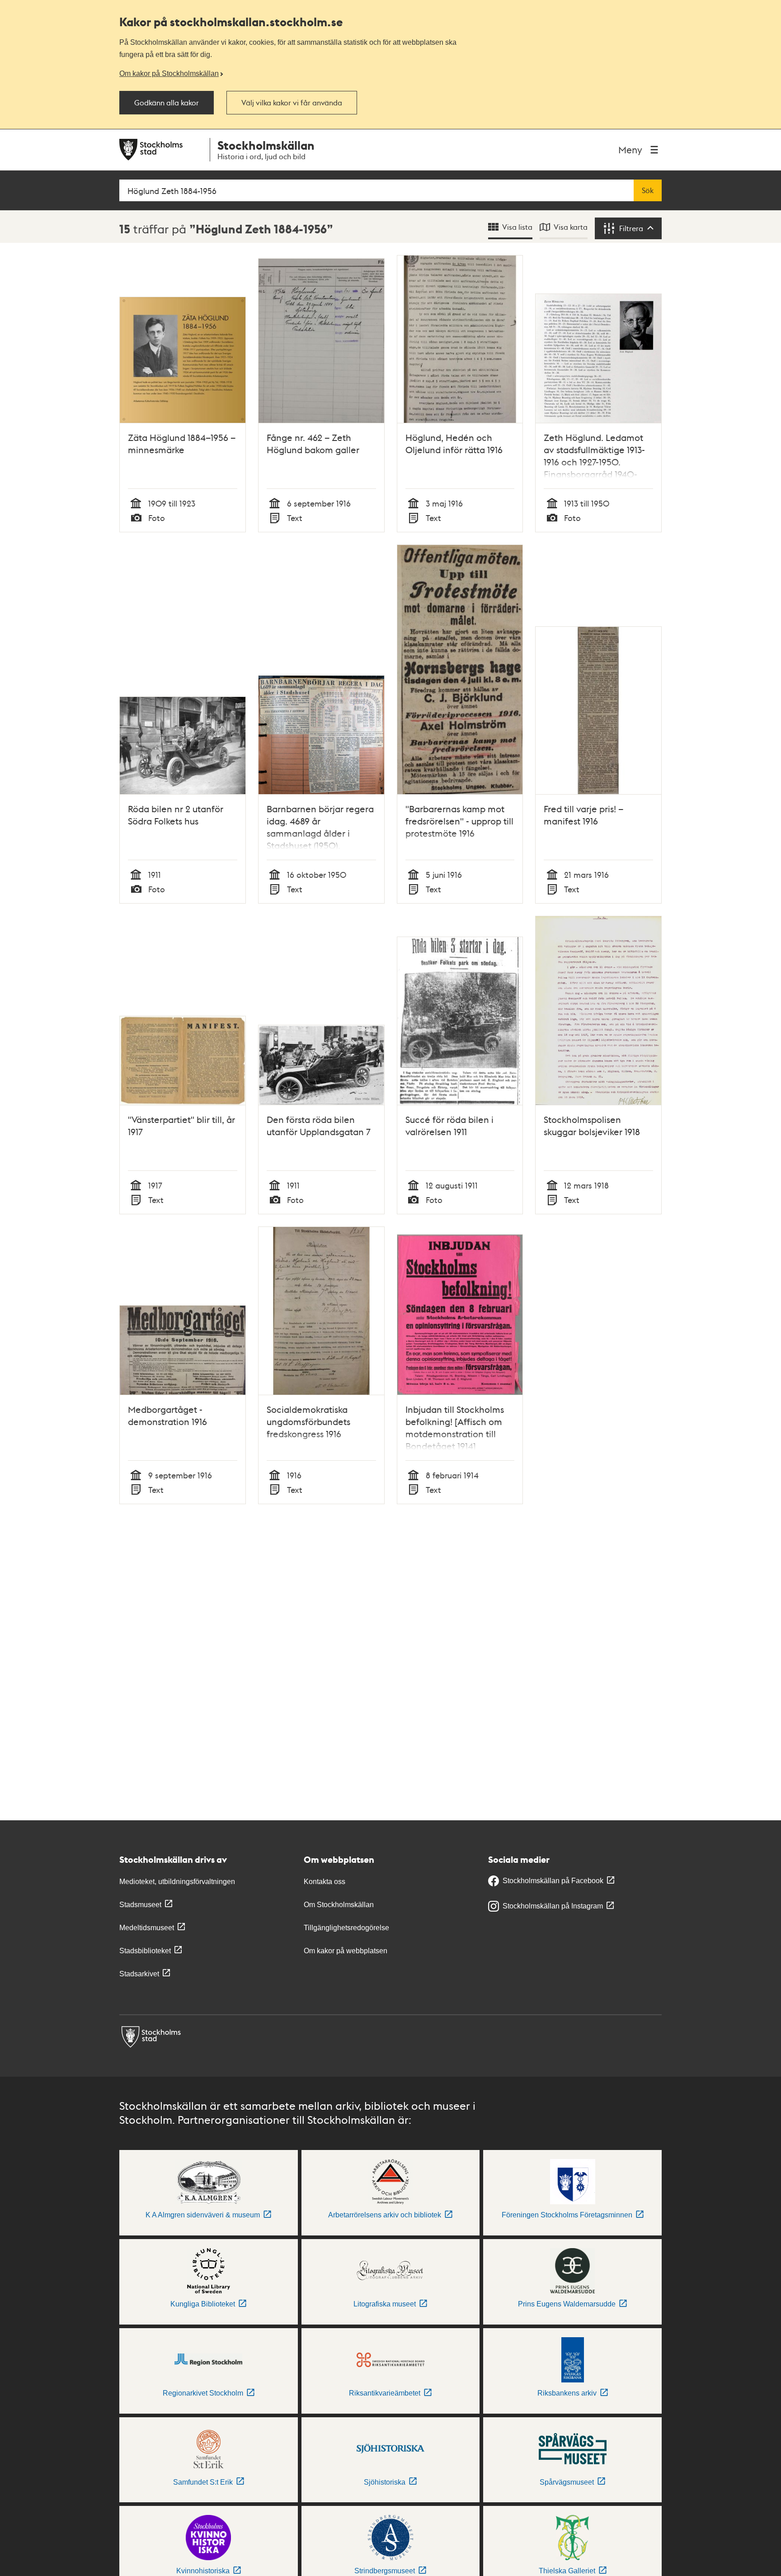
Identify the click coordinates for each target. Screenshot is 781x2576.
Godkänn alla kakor (167, 103)
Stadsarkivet (139, 1974)
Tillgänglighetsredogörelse (346, 1928)
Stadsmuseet (140, 1905)
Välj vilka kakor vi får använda (292, 103)
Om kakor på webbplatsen (346, 1951)
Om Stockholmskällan (339, 1905)
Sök (648, 190)
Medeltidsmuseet (147, 1928)
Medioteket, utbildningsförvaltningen (177, 1882)
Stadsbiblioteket (145, 1951)
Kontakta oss (325, 1882)
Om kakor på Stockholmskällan (169, 73)
